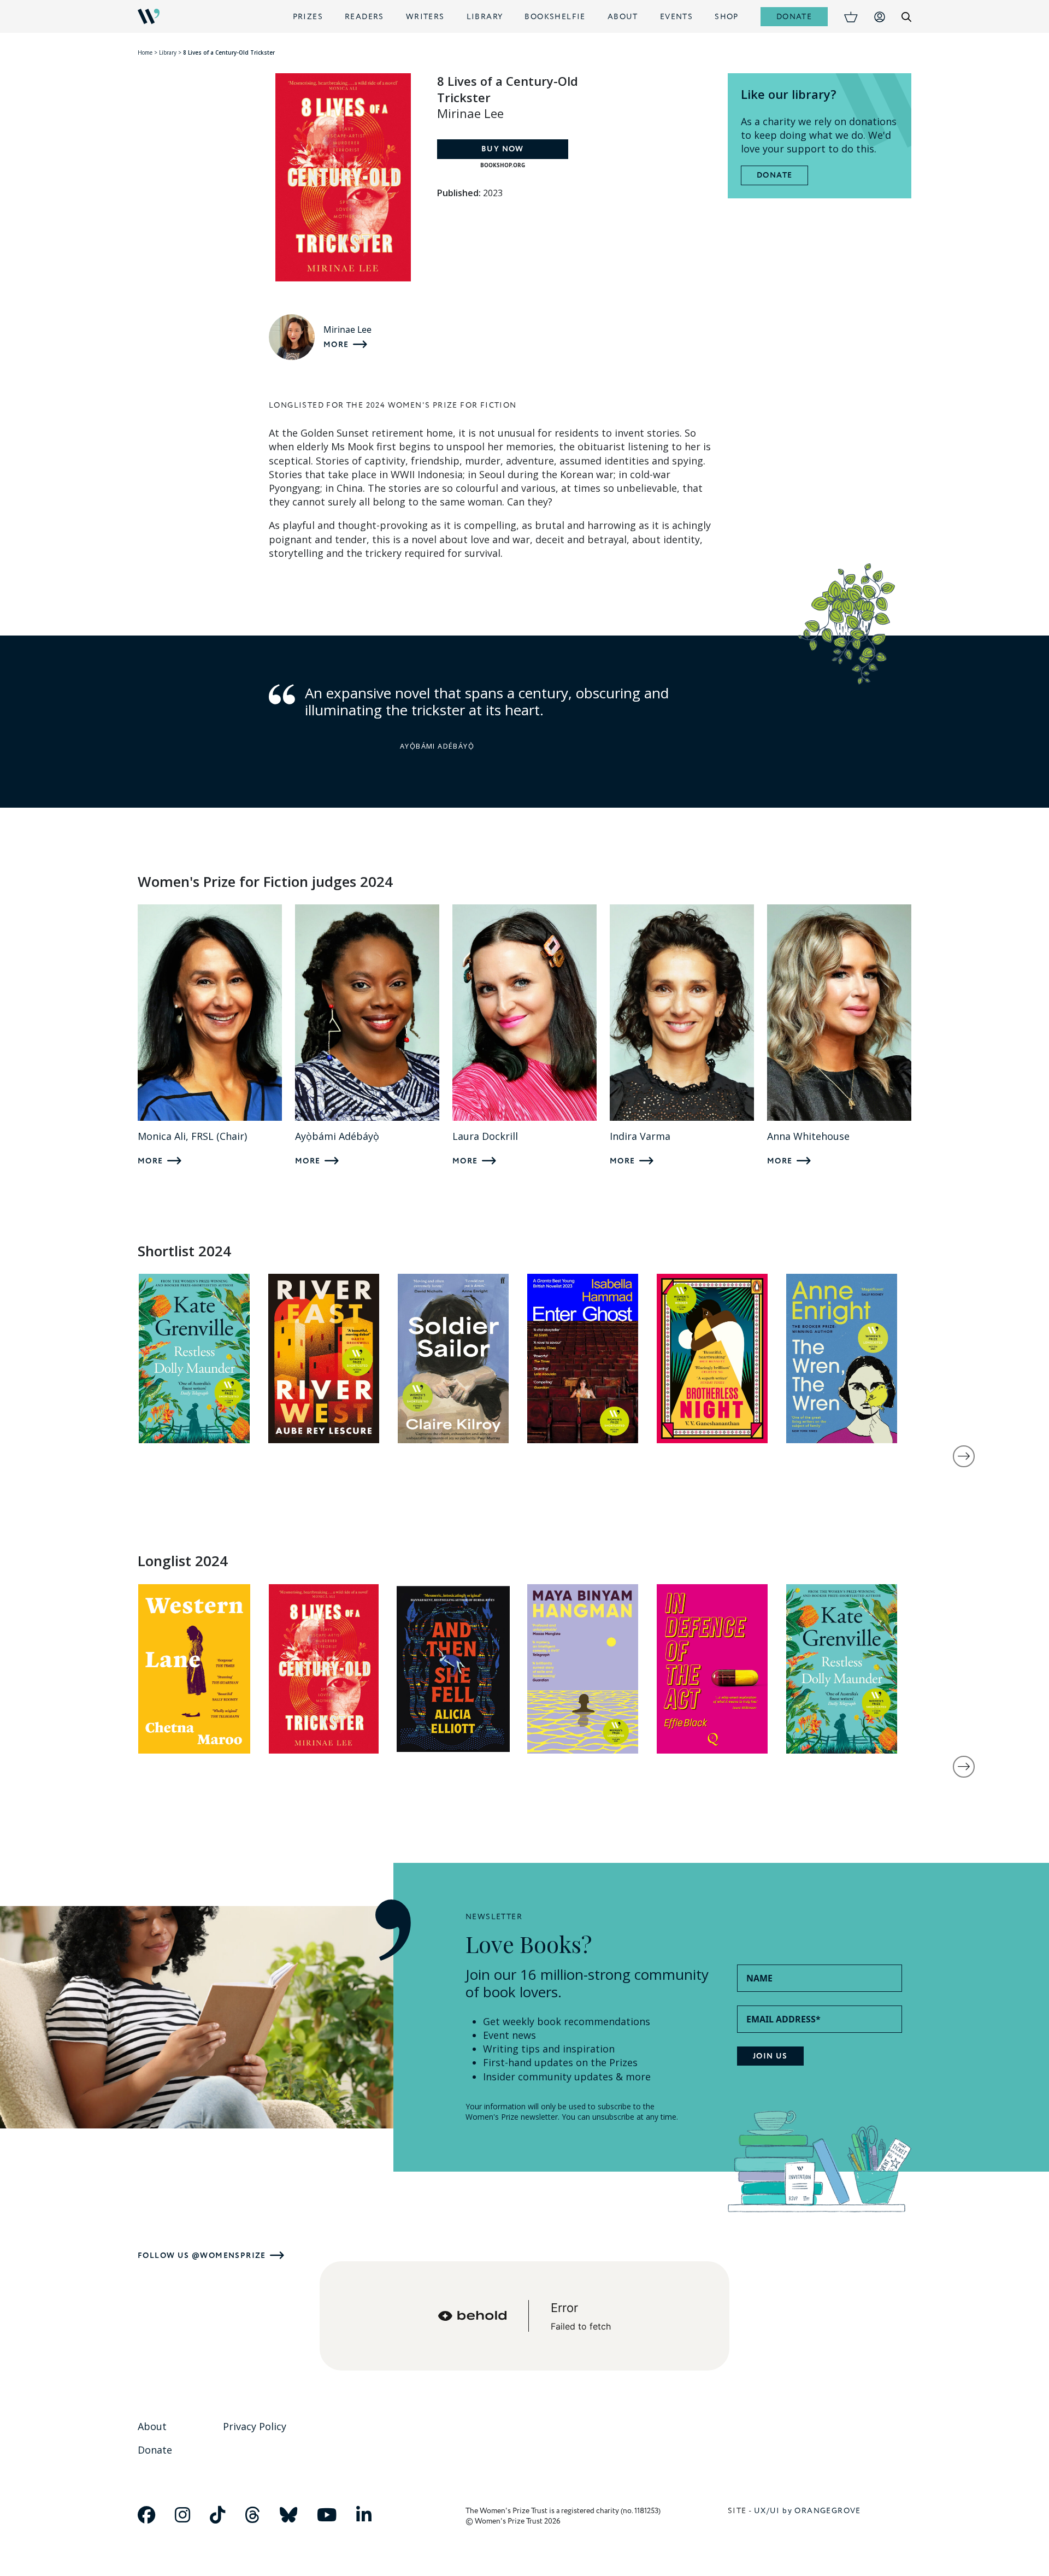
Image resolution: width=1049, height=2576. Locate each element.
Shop (727, 17)
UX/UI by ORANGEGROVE (808, 2511)
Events (676, 17)
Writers (425, 17)
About (623, 17)
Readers (364, 17)
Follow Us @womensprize (202, 2256)
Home (145, 52)
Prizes (308, 17)
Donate (794, 17)
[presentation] (964, 1456)
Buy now (503, 149)
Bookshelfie (555, 17)
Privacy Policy (255, 2426)
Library (485, 17)
